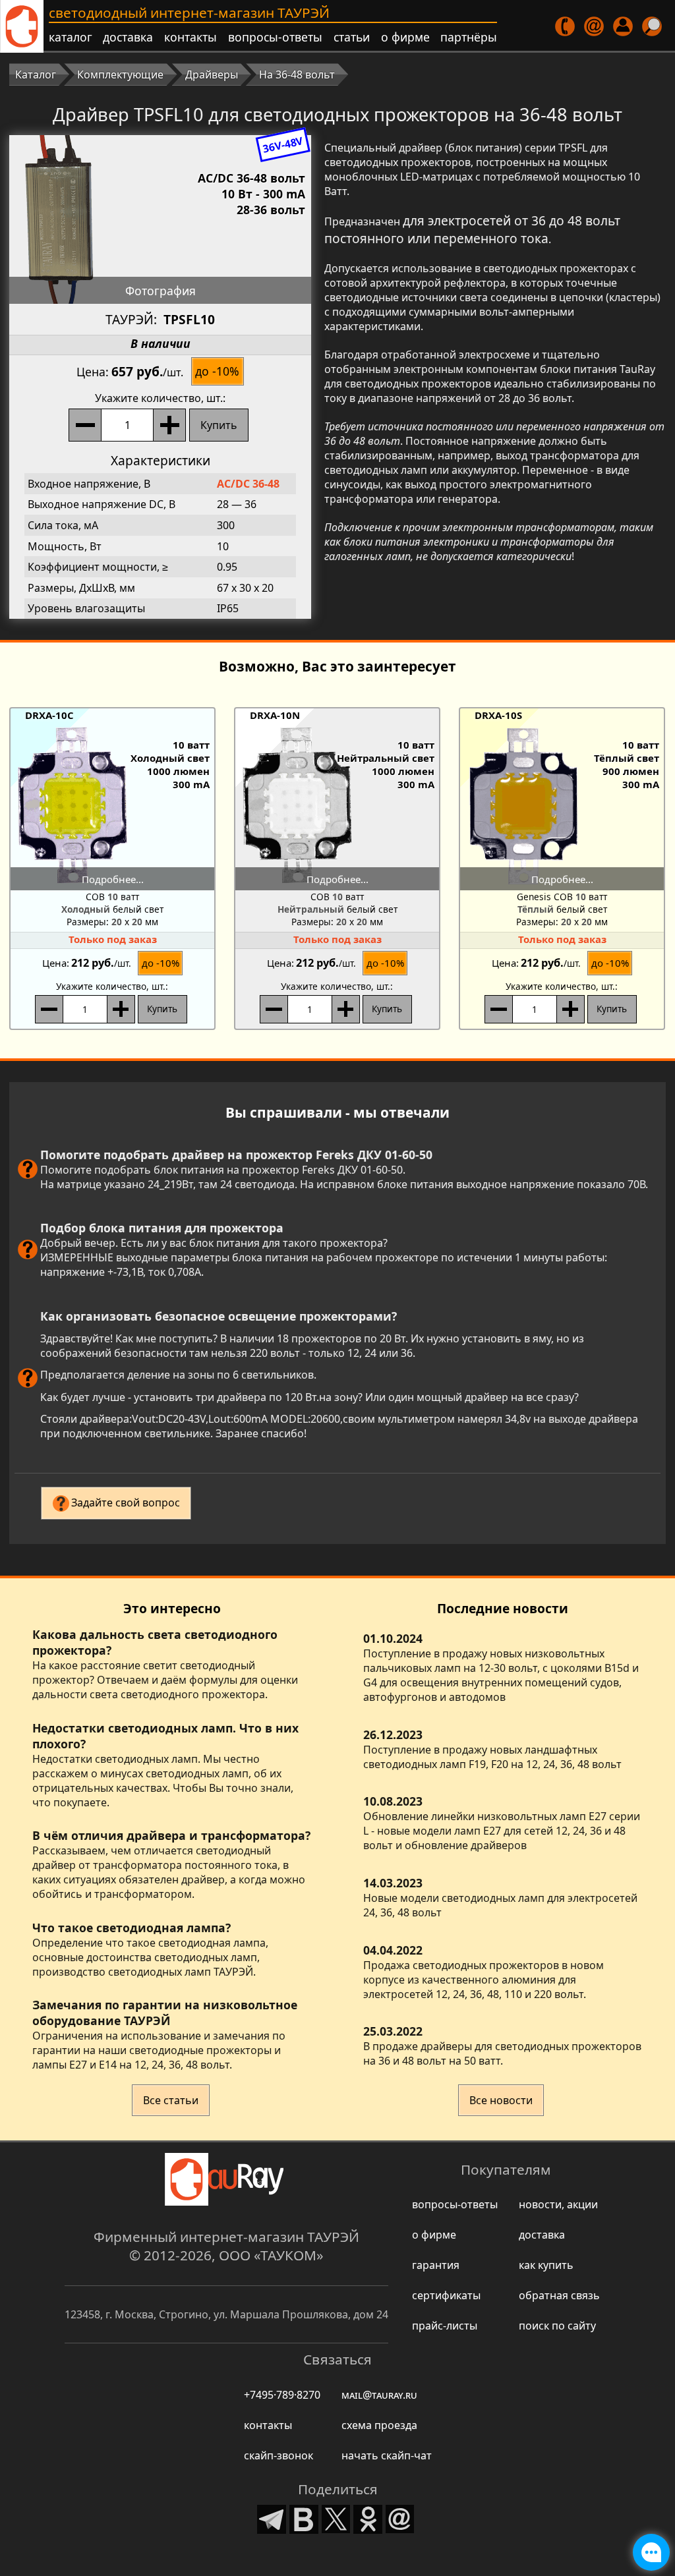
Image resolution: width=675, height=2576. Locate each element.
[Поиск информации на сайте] (653, 26)
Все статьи (171, 2100)
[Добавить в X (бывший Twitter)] (336, 2518)
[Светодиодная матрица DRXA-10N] (337, 806)
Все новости (501, 2100)
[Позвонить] (566, 26)
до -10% (217, 371)
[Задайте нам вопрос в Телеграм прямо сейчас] (651, 2552)
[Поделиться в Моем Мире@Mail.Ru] (400, 2518)
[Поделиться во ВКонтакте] (304, 2518)
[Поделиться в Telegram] (272, 2518)
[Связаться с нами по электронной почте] (595, 26)
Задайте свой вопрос (126, 1503)
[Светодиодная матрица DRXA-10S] (562, 806)
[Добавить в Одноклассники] (368, 2518)
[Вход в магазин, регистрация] (624, 26)
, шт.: (160, 398)
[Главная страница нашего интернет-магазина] (22, 26)
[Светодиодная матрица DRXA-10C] (113, 806)
